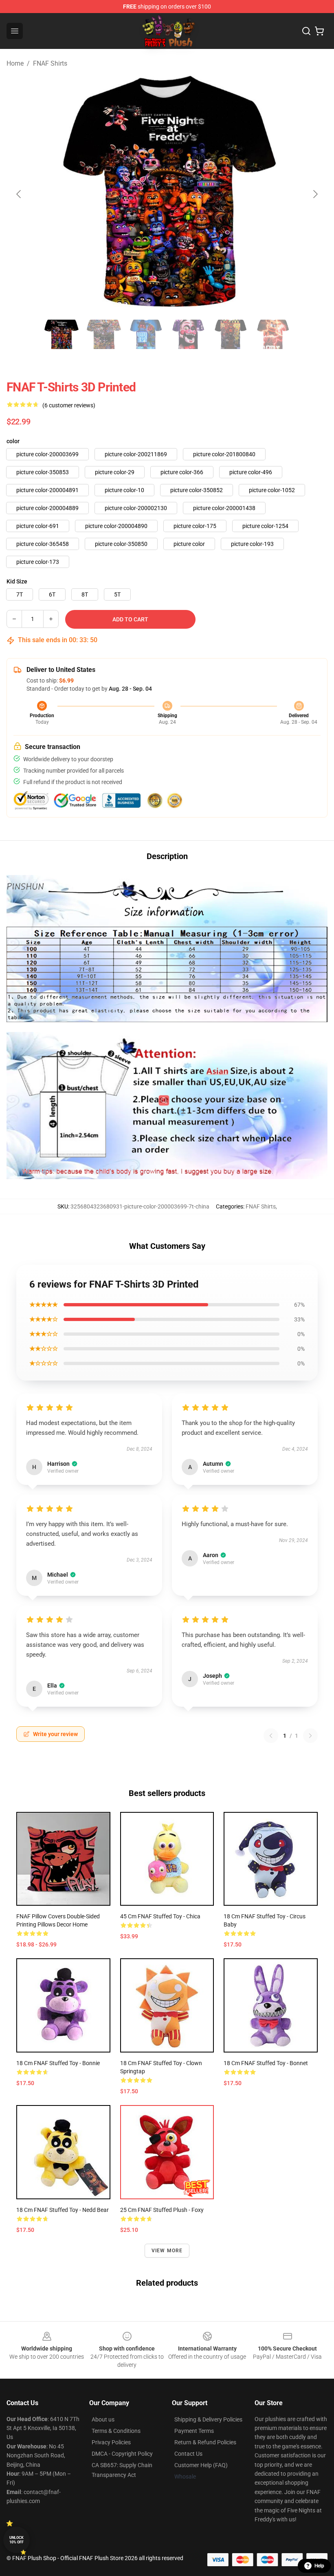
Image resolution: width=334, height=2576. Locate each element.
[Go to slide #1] (61, 334)
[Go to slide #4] (188, 334)
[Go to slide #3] (146, 334)
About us (103, 2419)
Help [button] (319, 2566)
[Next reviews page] (310, 1736)
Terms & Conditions (116, 2431)
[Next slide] (315, 194)
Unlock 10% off (16, 2540)
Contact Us (188, 2454)
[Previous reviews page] (271, 1736)
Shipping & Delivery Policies (208, 2419)
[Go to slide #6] (273, 334)
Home (15, 63)
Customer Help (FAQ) (201, 2465)
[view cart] (319, 31)
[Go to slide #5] (231, 334)
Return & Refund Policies (205, 2442)
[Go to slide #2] (103, 334)
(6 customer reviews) (69, 405)
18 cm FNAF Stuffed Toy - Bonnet (266, 2063)
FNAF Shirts (50, 63)
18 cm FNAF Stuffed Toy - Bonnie (58, 2063)
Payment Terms (194, 2431)
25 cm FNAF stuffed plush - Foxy (162, 2210)
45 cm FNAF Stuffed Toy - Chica (160, 1916)
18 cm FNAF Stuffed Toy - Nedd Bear (63, 2210)
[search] (306, 31)
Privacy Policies (111, 2442)
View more (167, 2251)
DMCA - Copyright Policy (122, 2454)
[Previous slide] (19, 194)
